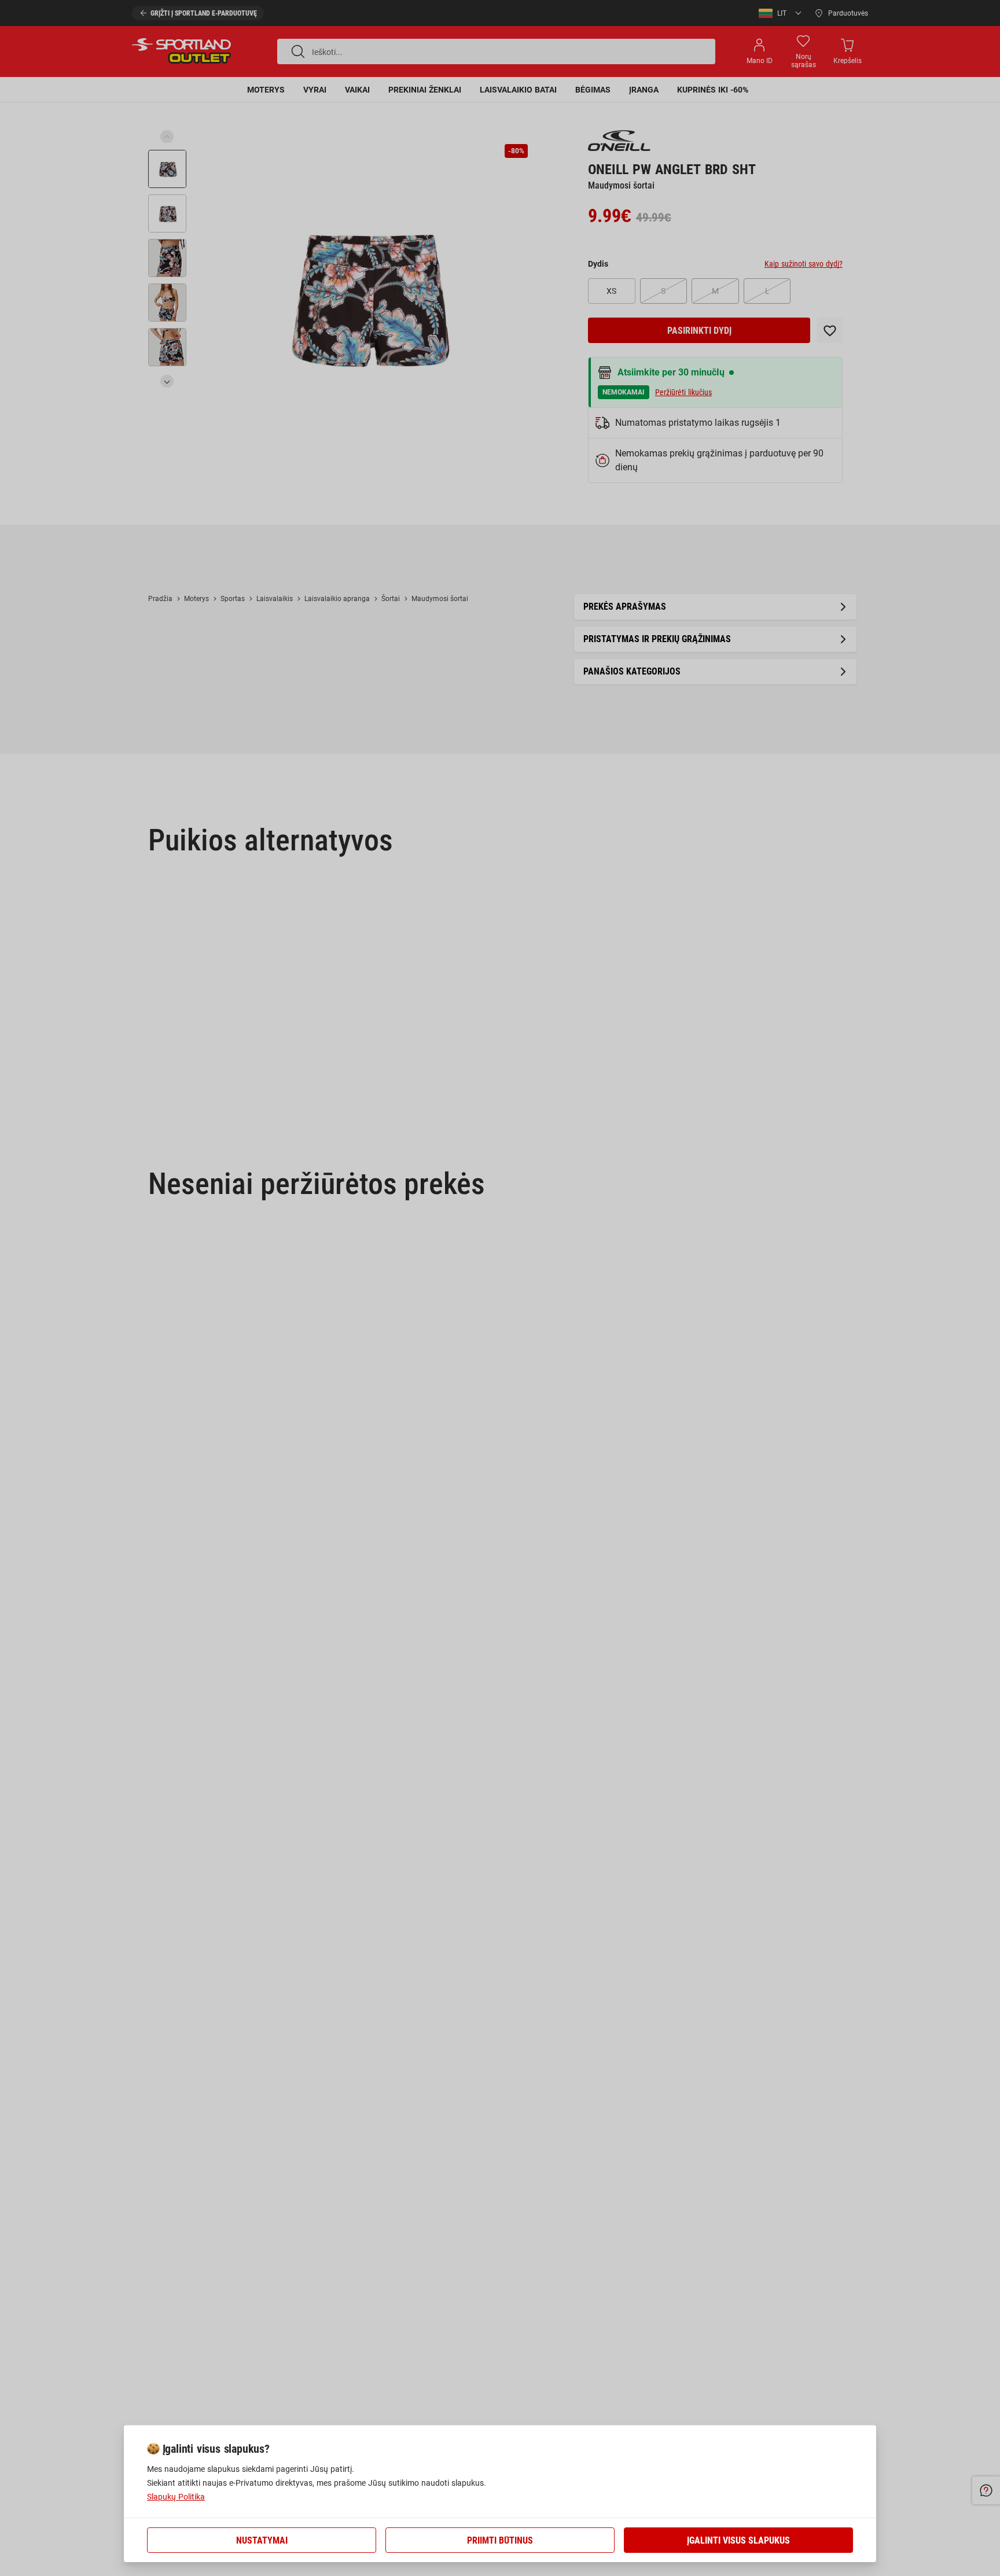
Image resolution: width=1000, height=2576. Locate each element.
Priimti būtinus (500, 2540)
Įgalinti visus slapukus (738, 2540)
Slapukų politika (176, 2497)
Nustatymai (262, 2540)
